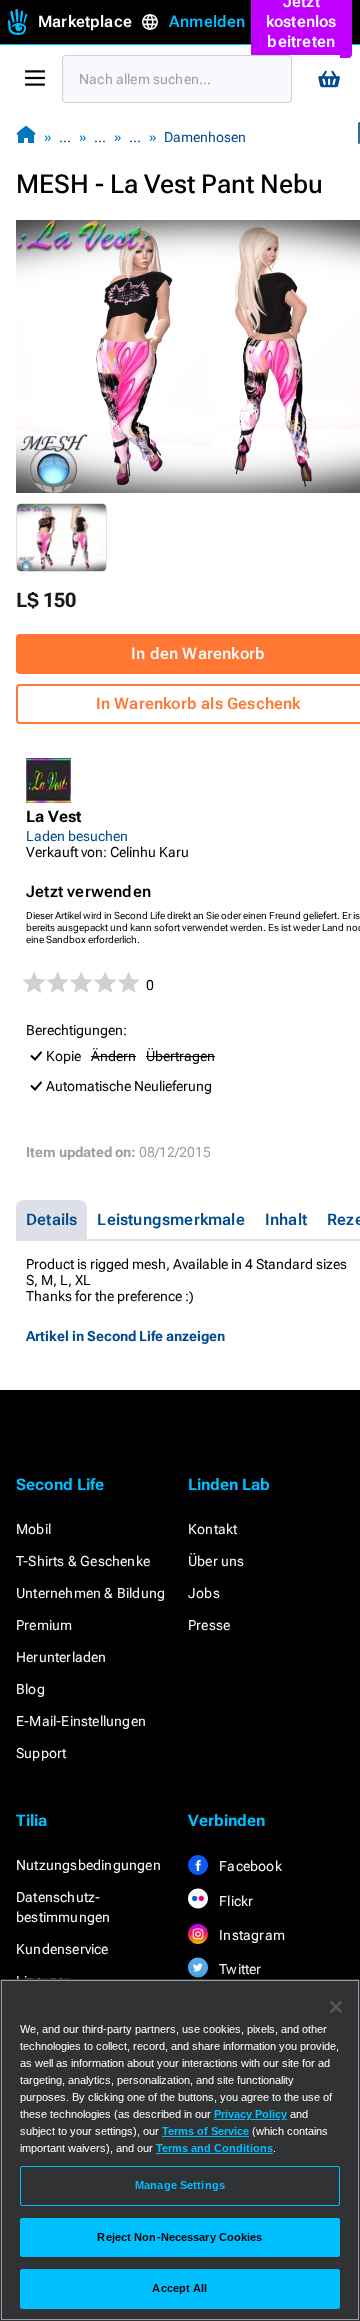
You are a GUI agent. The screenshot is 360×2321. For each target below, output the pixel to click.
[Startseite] (26, 136)
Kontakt (212, 1529)
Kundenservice (62, 1949)
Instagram (250, 1935)
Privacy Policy (250, 2114)
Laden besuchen (77, 836)
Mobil (33, 1529)
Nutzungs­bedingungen (88, 1865)
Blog (30, 1689)
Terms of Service (205, 2131)
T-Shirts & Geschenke (83, 1561)
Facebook (249, 1866)
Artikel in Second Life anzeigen (125, 1336)
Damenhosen (205, 137)
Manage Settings (180, 2185)
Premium (44, 1625)
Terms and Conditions (214, 2148)
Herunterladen (61, 1657)
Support (41, 1753)
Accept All (179, 2288)
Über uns (216, 1561)
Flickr (234, 1901)
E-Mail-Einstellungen (81, 1721)
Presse (209, 1625)
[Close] (336, 2007)
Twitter (239, 1969)
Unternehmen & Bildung (90, 1593)
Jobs (204, 1593)
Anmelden (207, 21)
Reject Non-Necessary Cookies (179, 2237)
